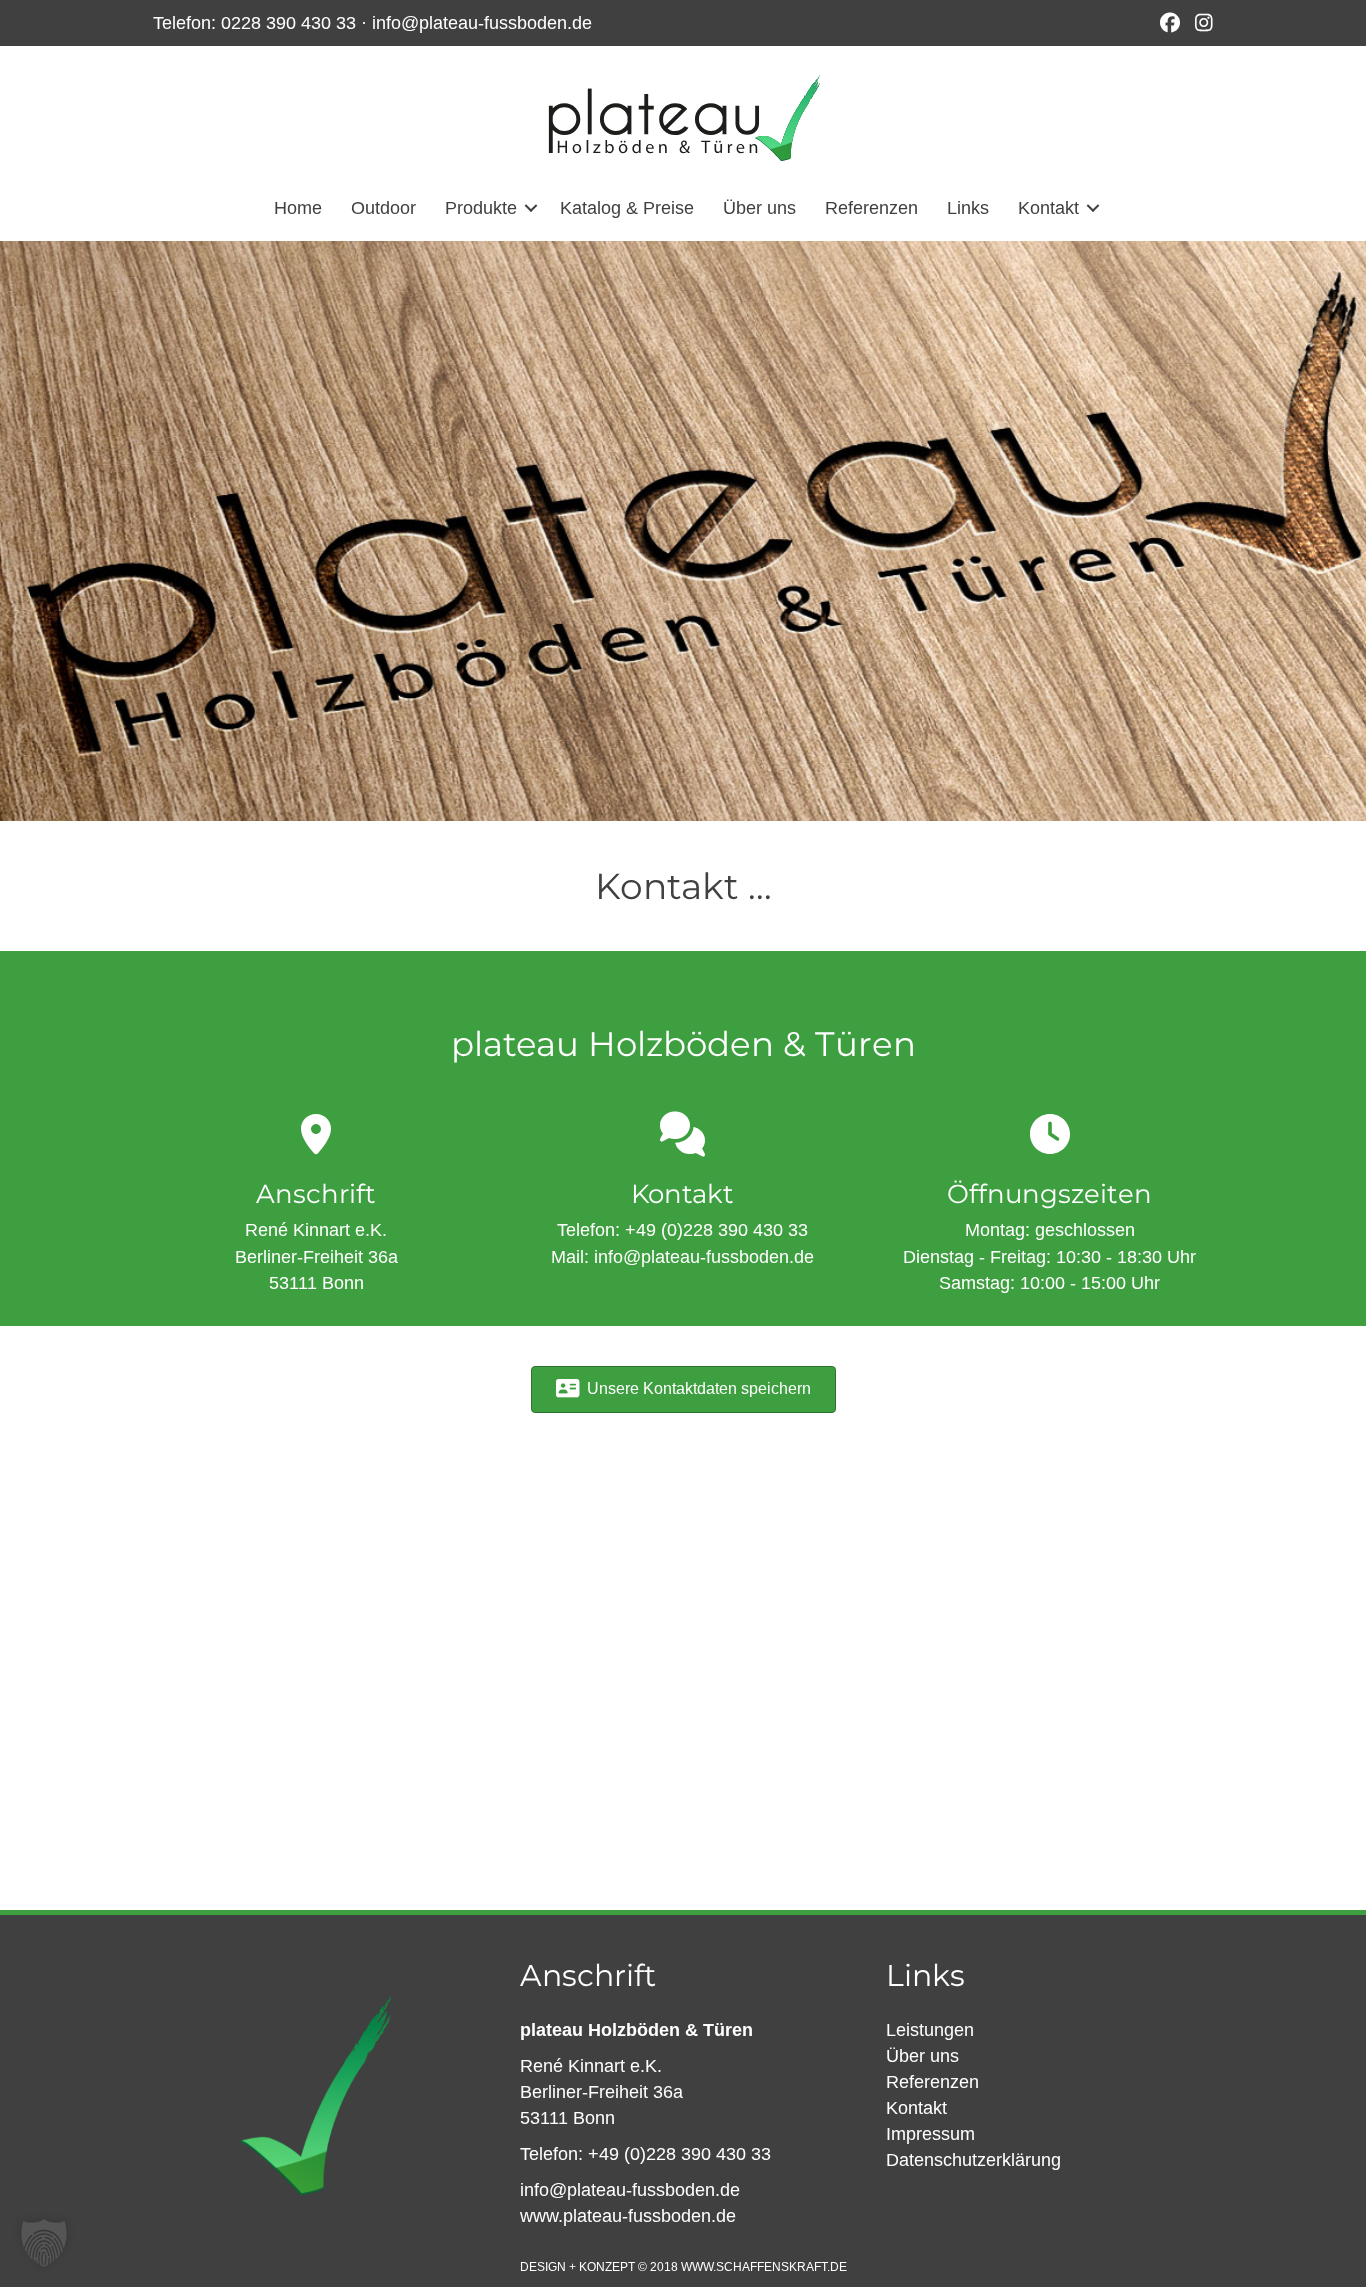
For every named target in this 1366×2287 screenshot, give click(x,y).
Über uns (759, 208)
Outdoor (383, 208)
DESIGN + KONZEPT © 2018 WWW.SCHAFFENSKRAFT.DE (683, 2267)
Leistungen (930, 2030)
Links (968, 208)
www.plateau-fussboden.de (628, 2216)
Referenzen (871, 208)
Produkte (481, 208)
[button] (531, 208)
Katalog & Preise (627, 208)
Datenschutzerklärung (973, 2160)
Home (298, 208)
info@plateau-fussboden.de (482, 23)
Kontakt (1048, 208)
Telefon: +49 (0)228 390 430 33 (645, 2154)
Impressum (930, 2134)
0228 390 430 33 (288, 23)
